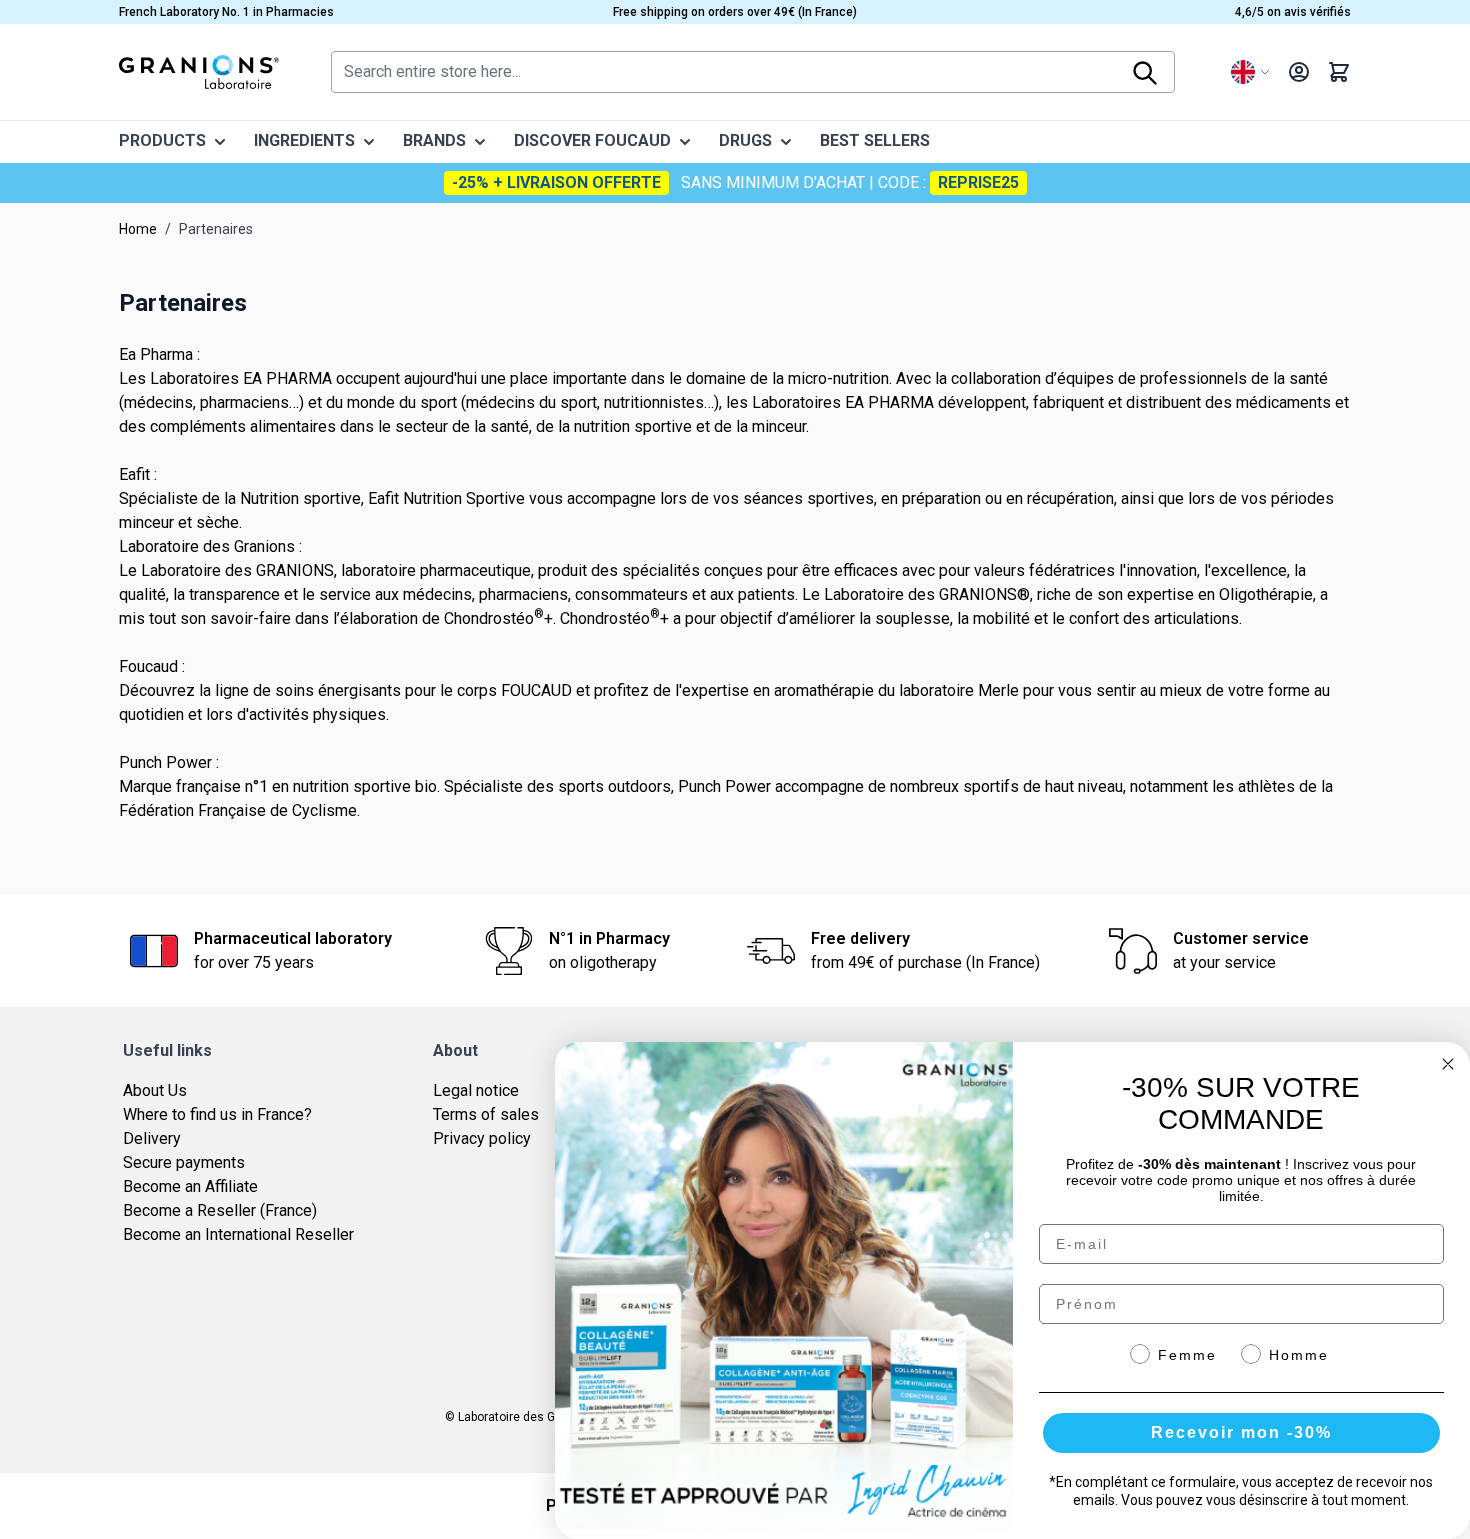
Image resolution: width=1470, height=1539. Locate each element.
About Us (155, 1090)
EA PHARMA (287, 378)
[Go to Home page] (199, 72)
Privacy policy (482, 1138)
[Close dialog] (1448, 1064)
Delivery (152, 1138)
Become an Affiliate (190, 1186)
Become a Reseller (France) (220, 1210)
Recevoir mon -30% (1241, 1432)
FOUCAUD (538, 690)
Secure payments (184, 1162)
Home (138, 229)
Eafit (383, 498)
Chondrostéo (489, 618)
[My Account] (1299, 72)
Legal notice (476, 1090)
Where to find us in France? (217, 1114)
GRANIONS (295, 570)
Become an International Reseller (238, 1234)
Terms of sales (486, 1114)
